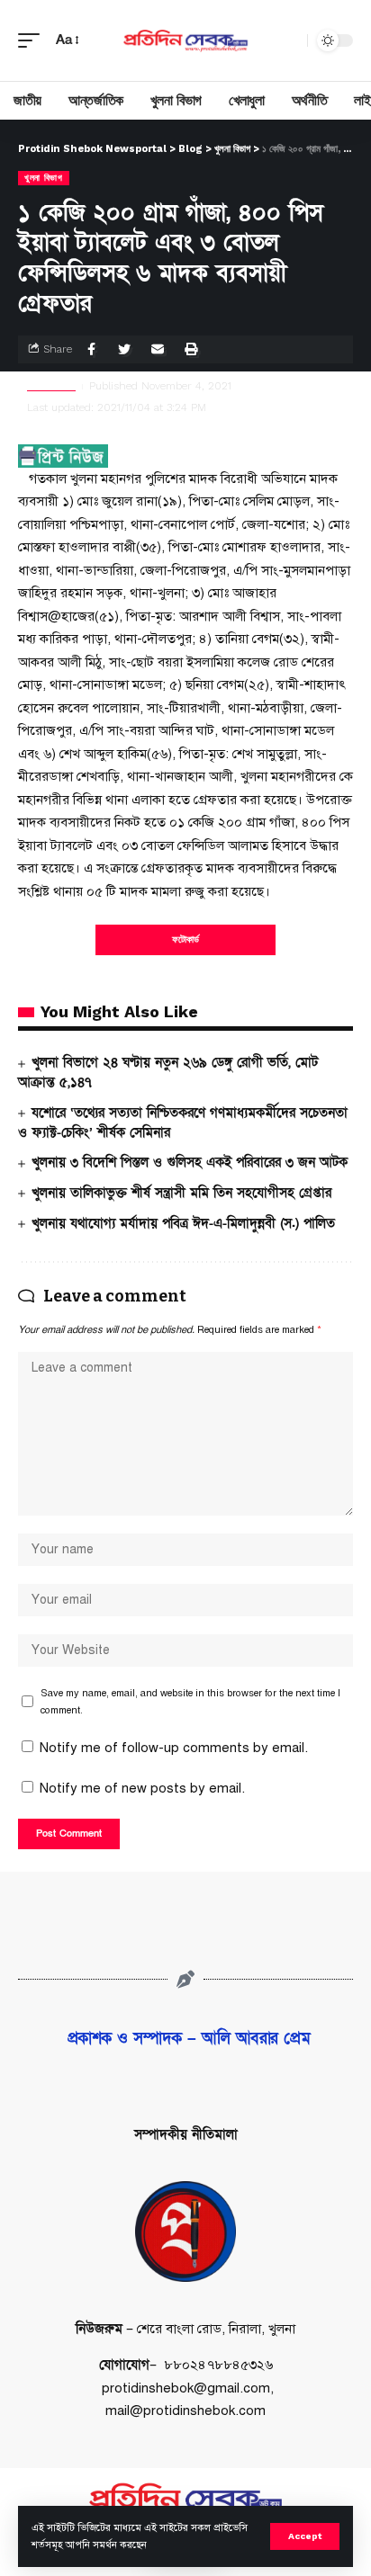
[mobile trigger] (33, 40)
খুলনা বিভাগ (44, 178)
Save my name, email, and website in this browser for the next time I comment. (190, 1701)
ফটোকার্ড (185, 939)
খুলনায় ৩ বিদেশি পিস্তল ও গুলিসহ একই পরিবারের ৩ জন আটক (190, 1162)
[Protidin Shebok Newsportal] (186, 40)
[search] (289, 40)
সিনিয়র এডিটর (51, 386)
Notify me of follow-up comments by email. (174, 1748)
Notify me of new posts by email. (142, 1788)
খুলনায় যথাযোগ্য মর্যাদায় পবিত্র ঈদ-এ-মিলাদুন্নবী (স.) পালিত (183, 1223)
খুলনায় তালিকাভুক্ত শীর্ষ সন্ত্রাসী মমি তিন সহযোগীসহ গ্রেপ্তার (181, 1193)
